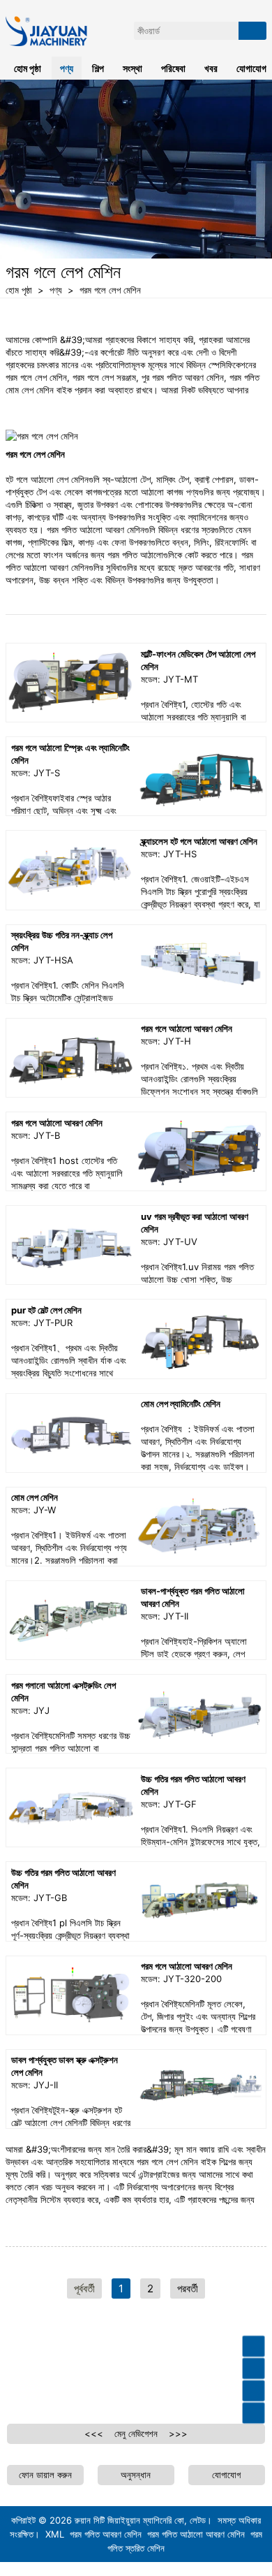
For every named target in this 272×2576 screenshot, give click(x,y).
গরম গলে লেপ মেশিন (110, 290)
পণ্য (56, 290)
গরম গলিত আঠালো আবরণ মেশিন (196, 2534)
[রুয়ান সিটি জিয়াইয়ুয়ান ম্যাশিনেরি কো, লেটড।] (51, 6)
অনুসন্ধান (136, 2475)
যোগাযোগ (226, 2475)
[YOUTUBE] (53, 2370)
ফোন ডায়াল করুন (45, 2475)
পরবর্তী (188, 2288)
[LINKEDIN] (89, 2370)
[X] (162, 2370)
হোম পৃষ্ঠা (28, 68)
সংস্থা (133, 68)
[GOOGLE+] (126, 2370)
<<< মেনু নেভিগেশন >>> (136, 2433)
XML (55, 2534)
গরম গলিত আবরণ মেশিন (106, 2534)
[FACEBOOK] (17, 2370)
